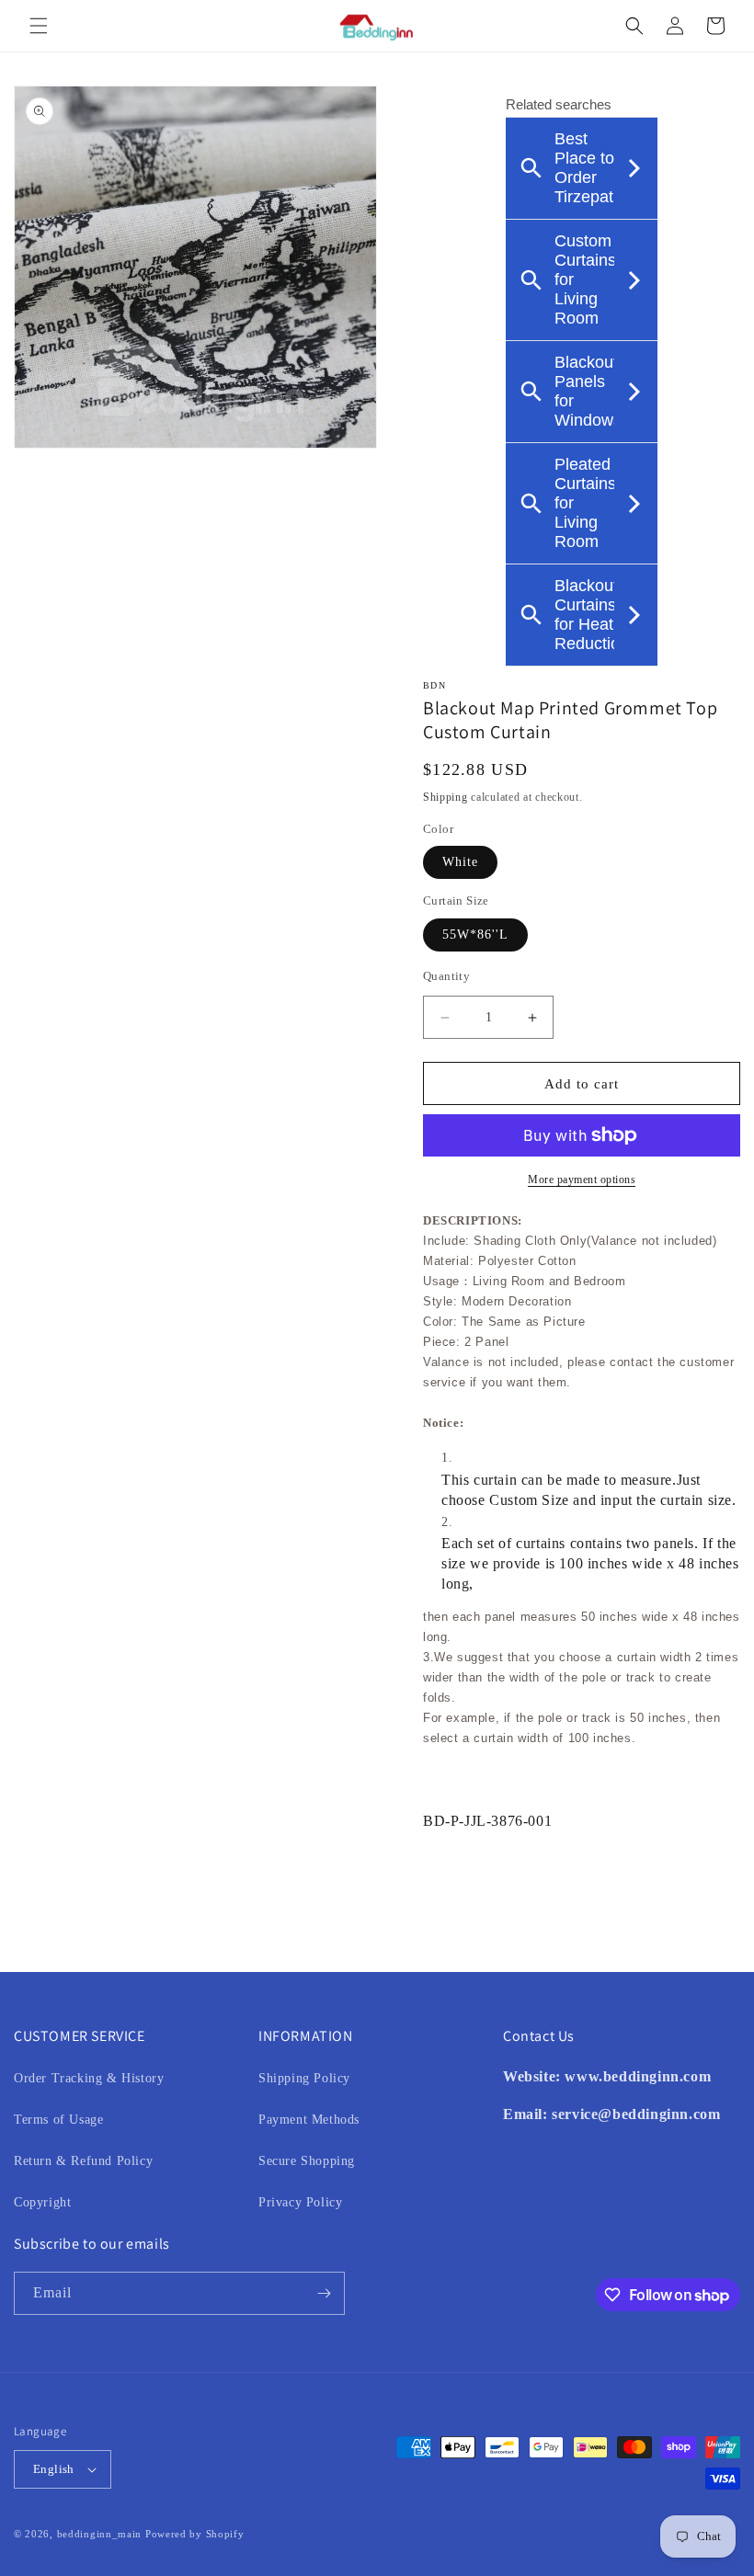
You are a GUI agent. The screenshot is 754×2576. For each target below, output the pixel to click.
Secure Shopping (307, 2161)
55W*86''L (475, 935)
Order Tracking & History (89, 2078)
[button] (39, 26)
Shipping (446, 797)
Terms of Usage (58, 2120)
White (460, 862)
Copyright (42, 2202)
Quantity (446, 976)
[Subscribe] (324, 2293)
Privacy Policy (300, 2202)
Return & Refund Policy (83, 2161)
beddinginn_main (100, 2534)
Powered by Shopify (195, 2534)
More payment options (582, 1180)
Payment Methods (309, 2120)
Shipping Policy (304, 2078)
